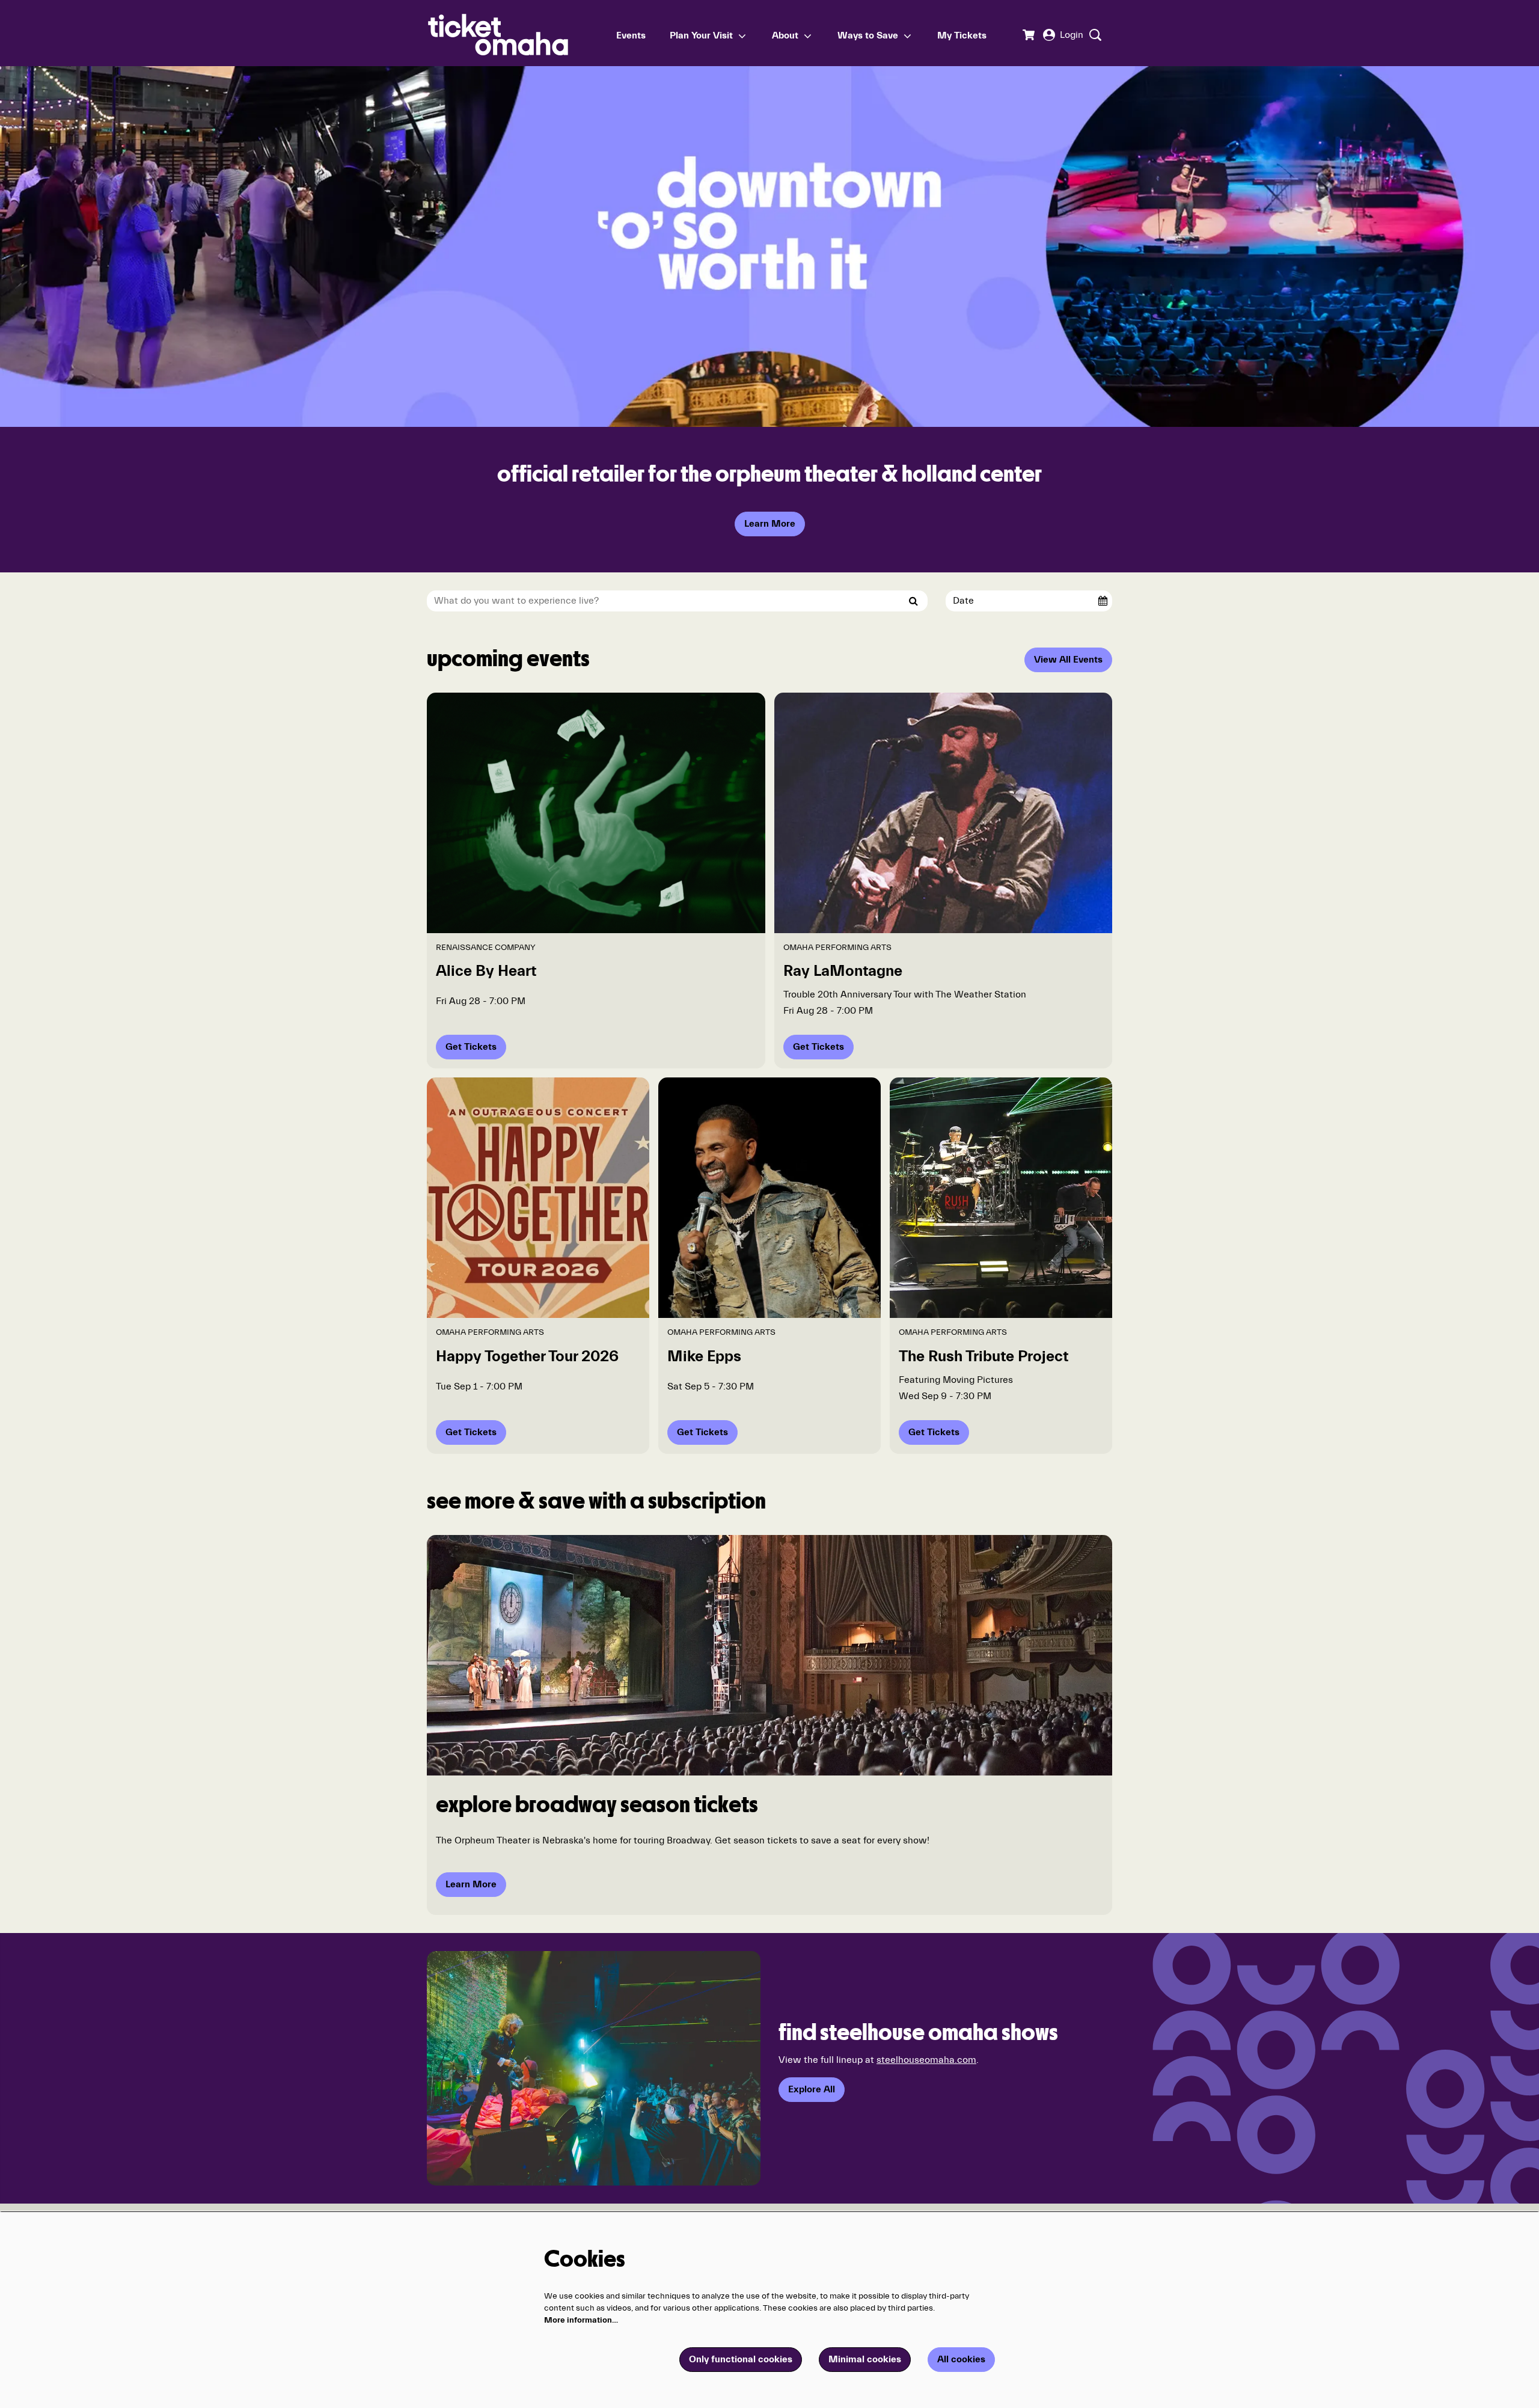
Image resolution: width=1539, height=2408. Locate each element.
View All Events (1068, 660)
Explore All (812, 2089)
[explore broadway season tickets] (769, 1655)
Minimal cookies (865, 2359)
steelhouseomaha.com (926, 2060)
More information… (581, 2320)
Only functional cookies (741, 2359)
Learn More (770, 524)
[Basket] (1028, 35)
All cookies (961, 2359)
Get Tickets (471, 1047)
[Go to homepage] (516, 33)
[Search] (914, 601)
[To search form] (1094, 35)
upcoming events (508, 660)
